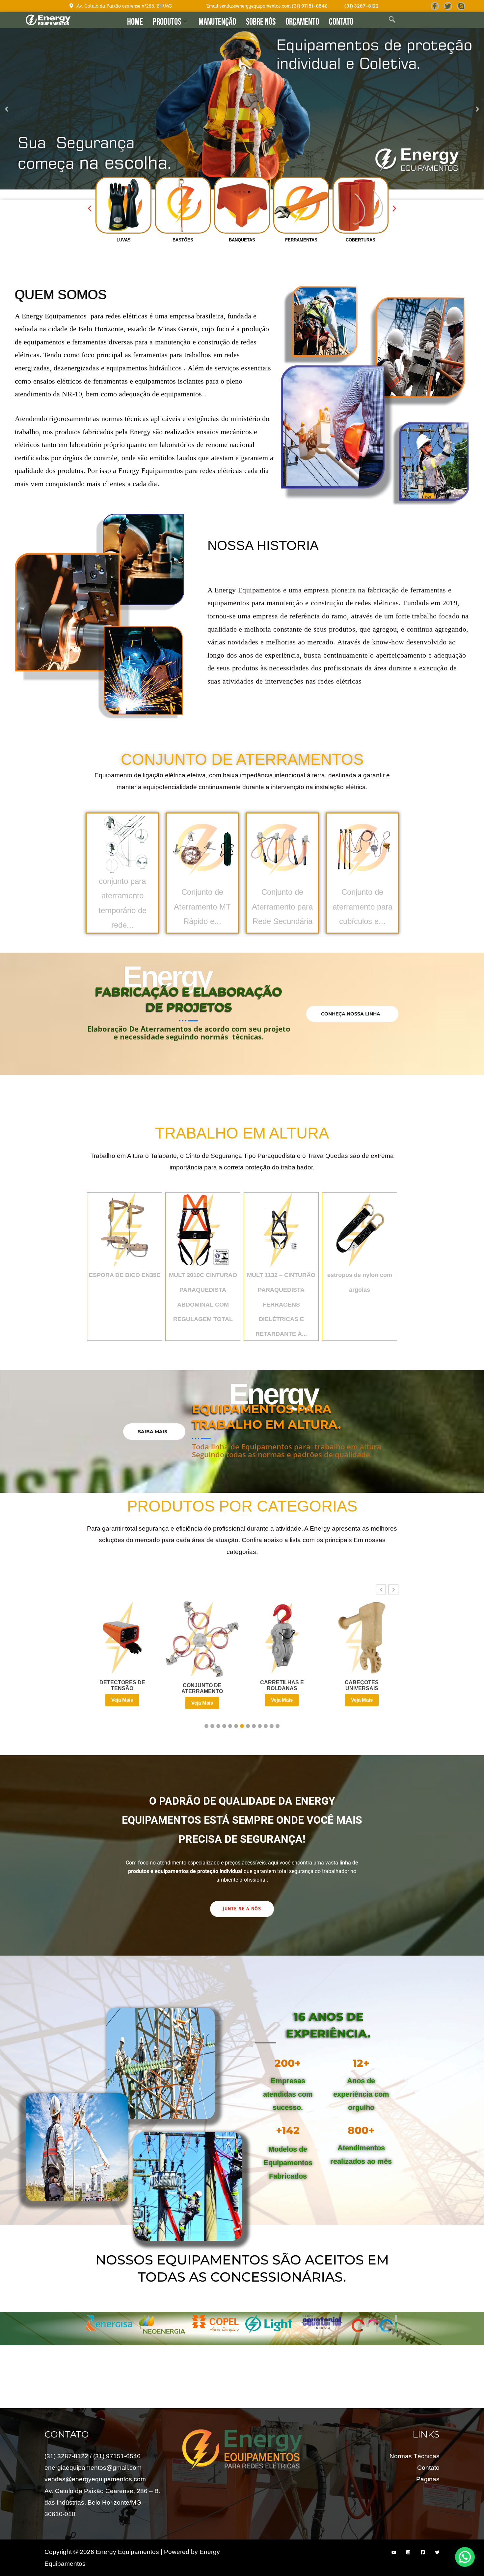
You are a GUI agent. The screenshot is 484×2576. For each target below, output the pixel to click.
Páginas (428, 2476)
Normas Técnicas (415, 2453)
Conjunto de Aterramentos (242, 759)
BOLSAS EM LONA (282, 1686)
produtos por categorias (242, 1506)
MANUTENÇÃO (217, 22)
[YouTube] (394, 2549)
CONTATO (341, 22)
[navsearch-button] (392, 20)
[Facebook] (435, 6)
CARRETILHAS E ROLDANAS (122, 1685)
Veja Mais (122, 1700)
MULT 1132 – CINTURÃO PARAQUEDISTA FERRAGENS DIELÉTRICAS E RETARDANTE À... (281, 1304)
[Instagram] (408, 2549)
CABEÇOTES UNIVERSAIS (202, 1685)
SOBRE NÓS (261, 22)
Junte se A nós (242, 1906)
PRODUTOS (167, 22)
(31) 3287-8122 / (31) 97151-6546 (93, 2453)
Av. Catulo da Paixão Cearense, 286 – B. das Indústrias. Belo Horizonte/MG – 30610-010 (102, 2500)
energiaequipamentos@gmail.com (93, 2465)
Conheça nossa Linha (351, 1014)
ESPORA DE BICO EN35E (125, 1275)
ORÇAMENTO (302, 22)
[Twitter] (448, 6)
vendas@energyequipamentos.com (95, 2476)
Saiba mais (153, 1432)
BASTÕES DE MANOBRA (362, 1685)
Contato (428, 2465)
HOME (135, 22)
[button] (7, 109)
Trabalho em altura (242, 1133)
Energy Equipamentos (56, 316)
